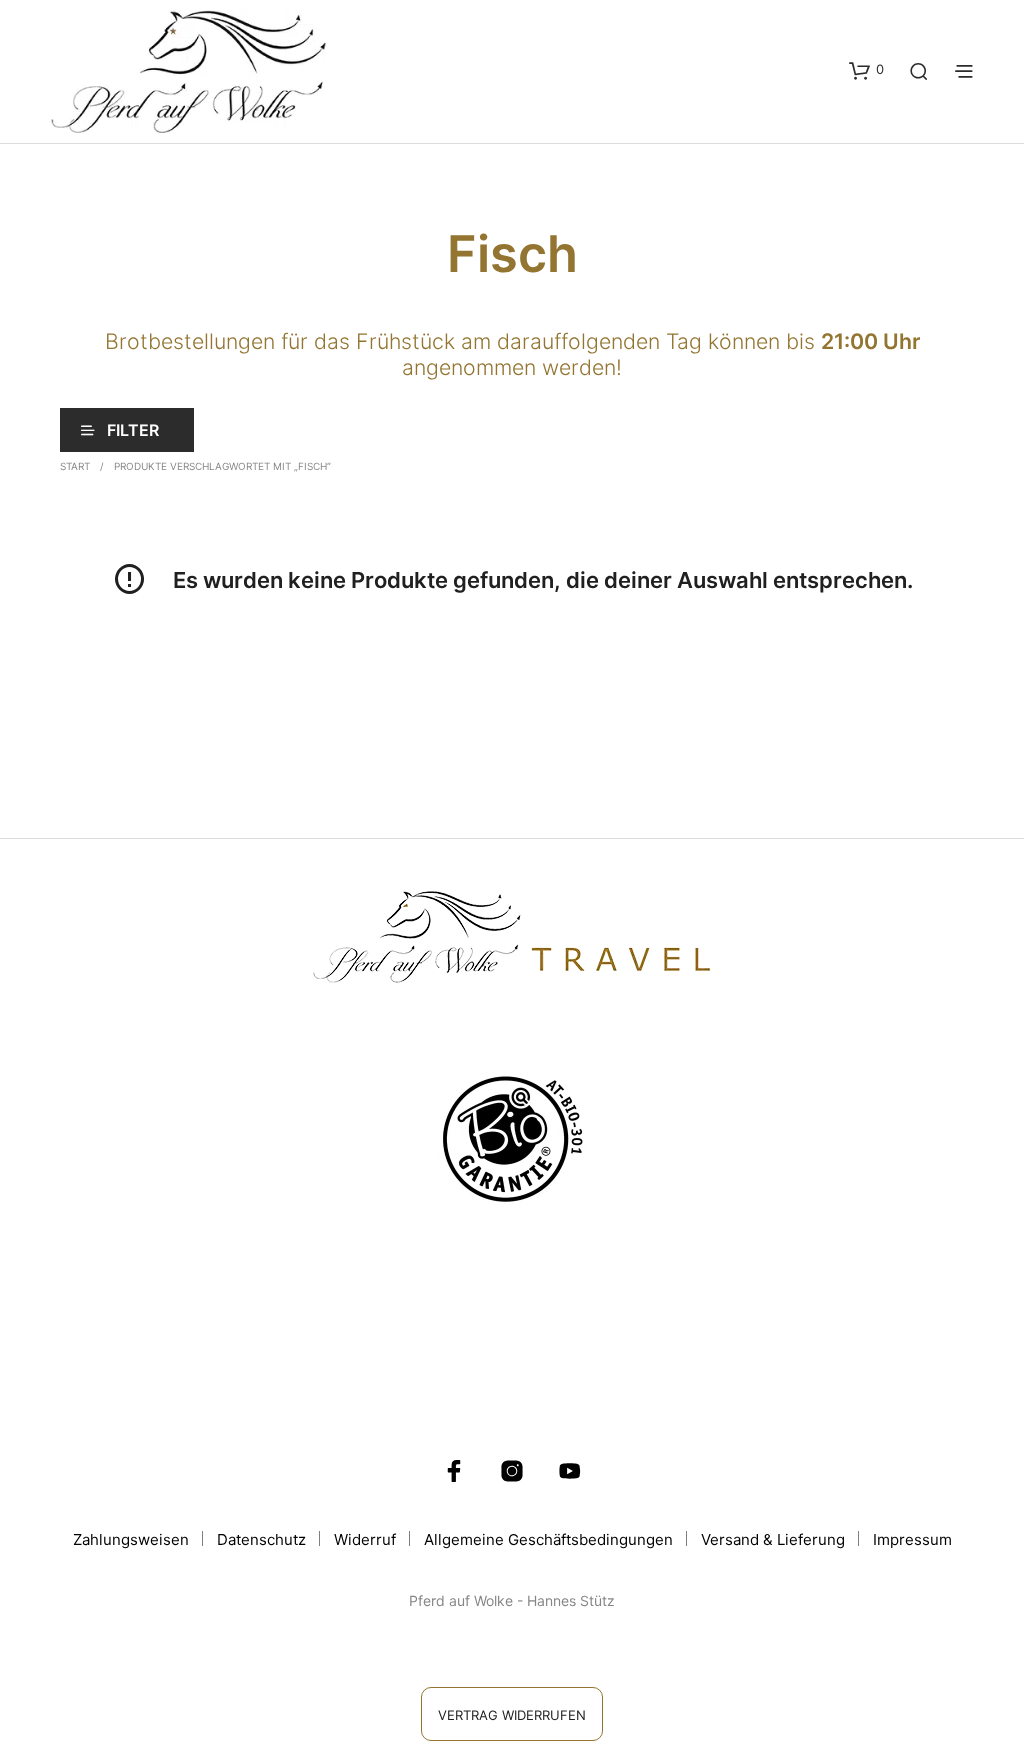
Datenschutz (261, 1539)
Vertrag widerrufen (512, 1715)
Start (75, 466)
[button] (866, 70)
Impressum (912, 1539)
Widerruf (365, 1539)
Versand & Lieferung (773, 1539)
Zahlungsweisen (131, 1539)
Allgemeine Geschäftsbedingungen (548, 1539)
